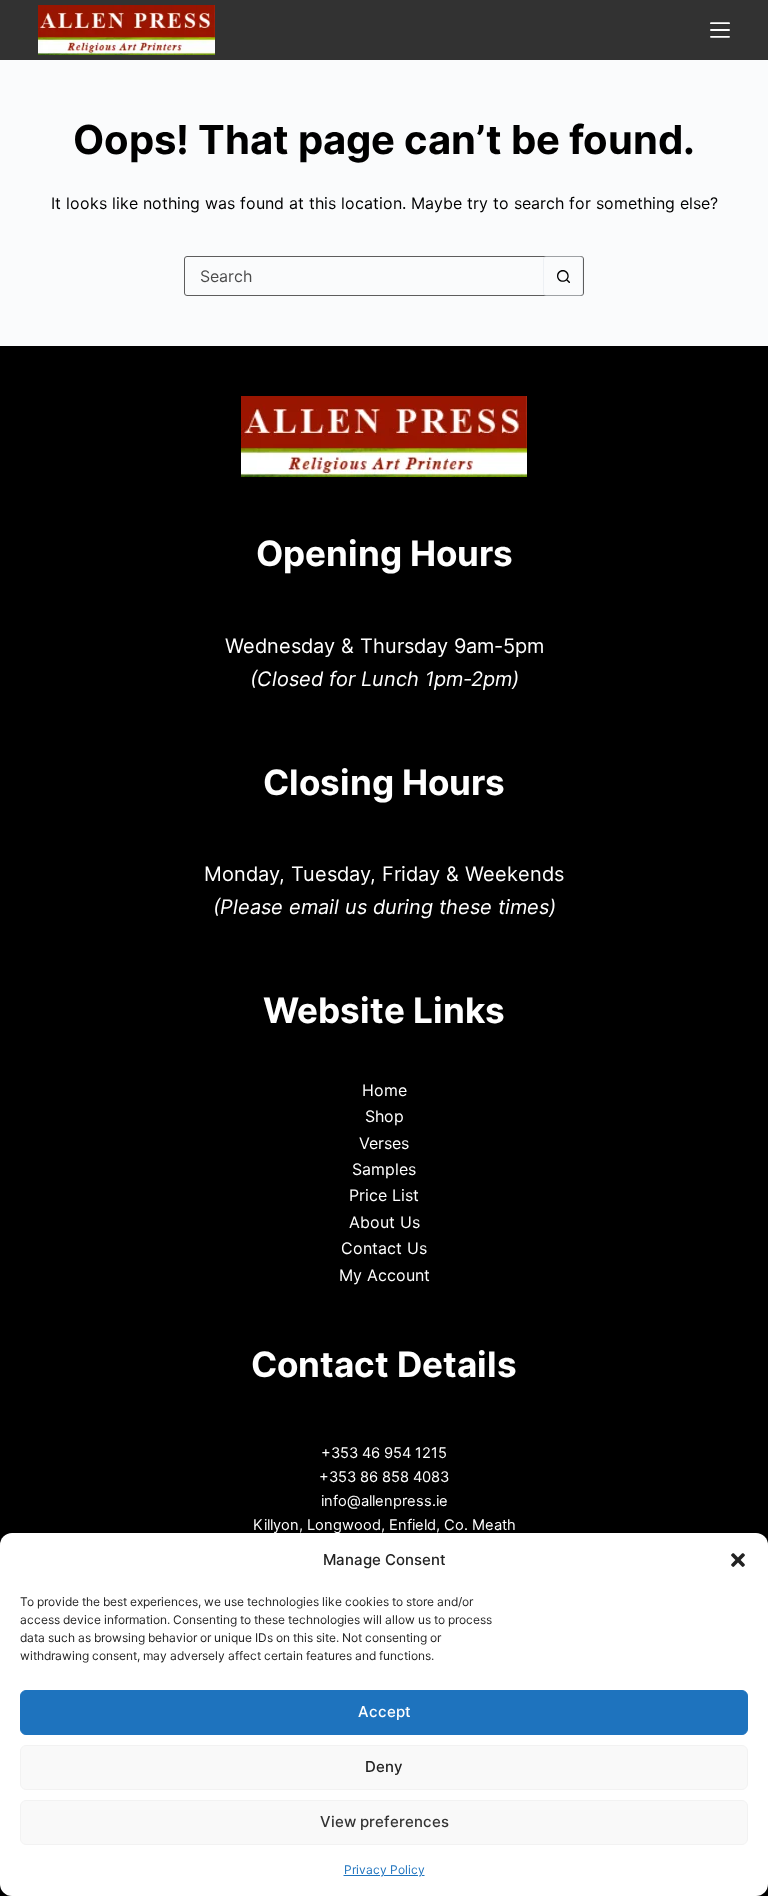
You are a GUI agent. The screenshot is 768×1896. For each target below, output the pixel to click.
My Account (384, 1275)
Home (384, 1090)
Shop (384, 1116)
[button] (738, 1560)
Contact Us (384, 1248)
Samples (384, 1169)
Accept (384, 1711)
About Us (384, 1222)
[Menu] (720, 30)
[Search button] (563, 276)
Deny (384, 1766)
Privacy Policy (384, 1869)
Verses (384, 1143)
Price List (384, 1195)
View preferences (384, 1821)
